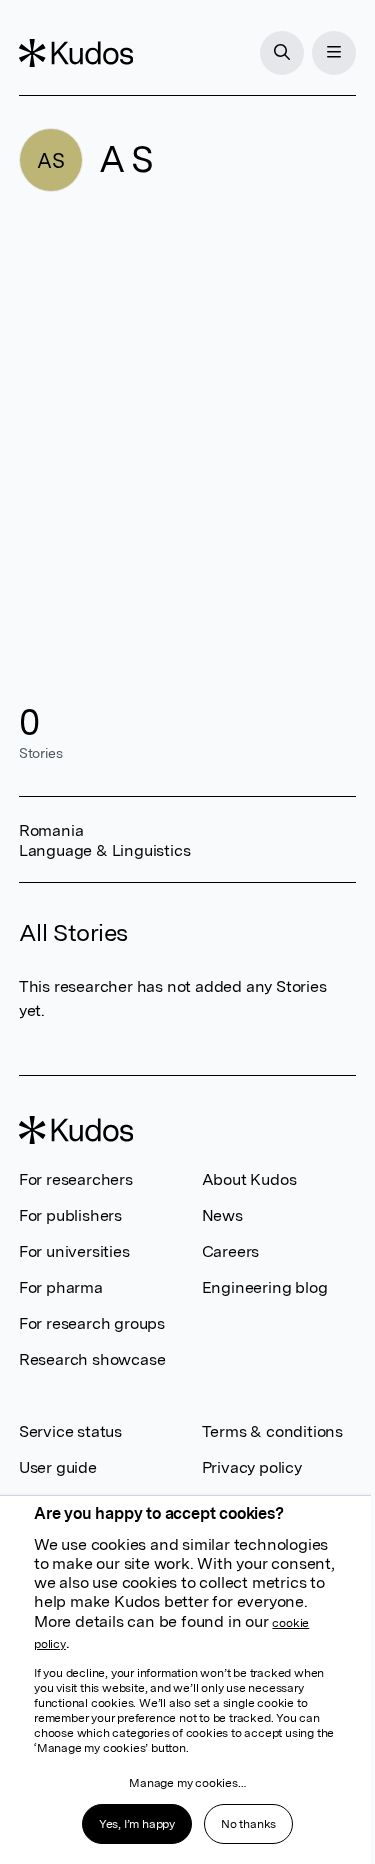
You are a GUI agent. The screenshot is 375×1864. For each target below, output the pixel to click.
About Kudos (249, 1179)
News (222, 1215)
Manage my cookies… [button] (187, 1783)
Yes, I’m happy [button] (137, 1824)
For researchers (76, 1179)
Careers (231, 1251)
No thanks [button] (248, 1824)
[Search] (282, 53)
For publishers (70, 1215)
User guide (58, 1467)
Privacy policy (252, 1467)
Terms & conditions (272, 1431)
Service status (70, 1431)
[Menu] (334, 53)
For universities (74, 1251)
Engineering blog (265, 1287)
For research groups (92, 1323)
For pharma (61, 1287)
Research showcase (92, 1359)
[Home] (76, 53)
